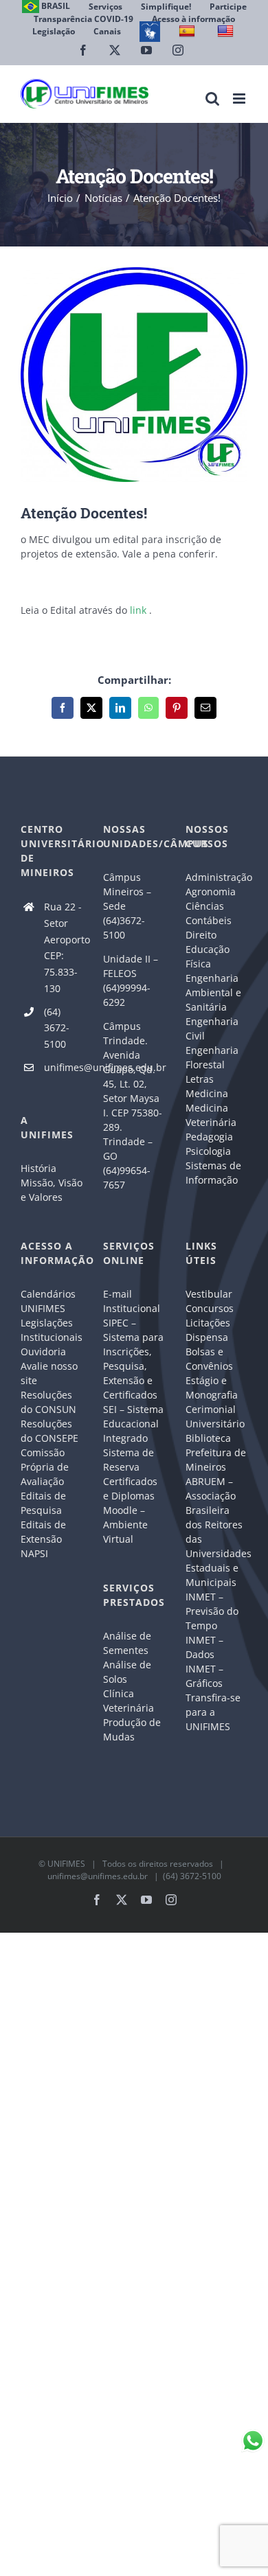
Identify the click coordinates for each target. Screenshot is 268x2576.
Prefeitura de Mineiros (216, 1460)
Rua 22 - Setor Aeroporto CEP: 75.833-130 (63, 947)
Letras (200, 1079)
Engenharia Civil (212, 1028)
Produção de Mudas (132, 1729)
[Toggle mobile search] (212, 99)
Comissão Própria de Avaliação (45, 1467)
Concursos (210, 1308)
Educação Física (208, 956)
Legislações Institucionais (52, 1330)
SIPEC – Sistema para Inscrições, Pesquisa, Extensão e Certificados (133, 1359)
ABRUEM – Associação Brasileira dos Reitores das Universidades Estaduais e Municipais (216, 1532)
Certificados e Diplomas (130, 1488)
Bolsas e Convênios (209, 1359)
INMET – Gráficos (204, 1676)
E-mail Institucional (132, 1301)
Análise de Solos (127, 1672)
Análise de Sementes (127, 1643)
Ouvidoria (43, 1352)
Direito (201, 935)
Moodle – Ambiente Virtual (125, 1525)
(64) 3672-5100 (57, 1028)
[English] (227, 31)
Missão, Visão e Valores (52, 1190)
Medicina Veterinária (211, 1115)
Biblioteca (208, 1438)
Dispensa (207, 1337)
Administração (216, 877)
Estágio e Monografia (212, 1388)
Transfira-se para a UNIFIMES (213, 1712)
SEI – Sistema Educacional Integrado (133, 1424)
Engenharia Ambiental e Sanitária (213, 992)
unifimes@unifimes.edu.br (63, 1067)
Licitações (208, 1323)
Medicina (207, 1093)
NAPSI (36, 1553)
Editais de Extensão (43, 1532)
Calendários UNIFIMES (48, 1301)
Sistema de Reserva (129, 1460)
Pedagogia (209, 1137)
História (38, 1168)
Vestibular (209, 1294)
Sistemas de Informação (213, 1173)
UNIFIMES (66, 1864)
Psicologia (208, 1151)
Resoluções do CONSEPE (49, 1431)
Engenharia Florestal (212, 1057)
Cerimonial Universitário (215, 1416)
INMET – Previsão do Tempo (212, 1611)
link (138, 610)
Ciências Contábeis (209, 913)
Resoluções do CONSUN (48, 1402)
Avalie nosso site (49, 1373)
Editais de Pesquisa (43, 1503)
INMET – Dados (204, 1647)
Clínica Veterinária (129, 1701)
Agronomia (211, 892)
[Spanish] (189, 31)
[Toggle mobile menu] (240, 99)
